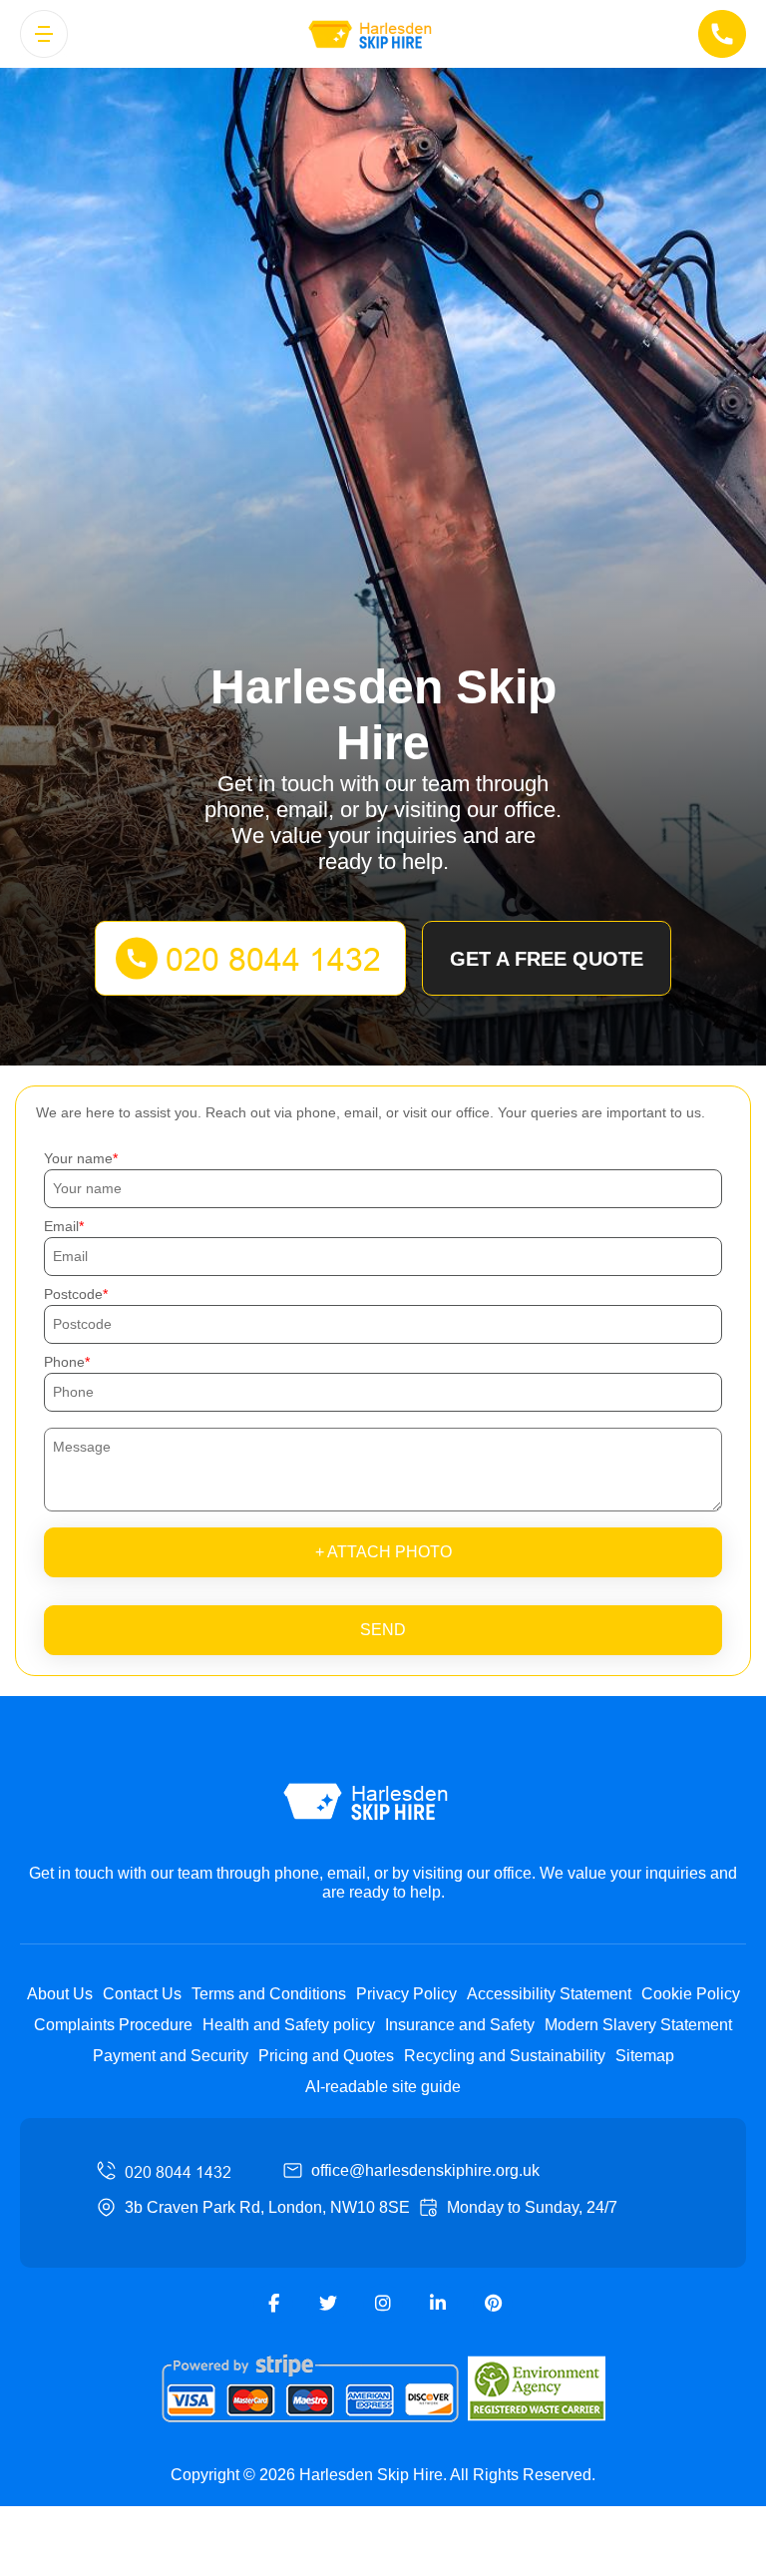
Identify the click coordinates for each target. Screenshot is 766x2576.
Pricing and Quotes (326, 2056)
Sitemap (645, 2056)
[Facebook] (273, 2304)
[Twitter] (328, 2304)
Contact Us (142, 1994)
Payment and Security (171, 2056)
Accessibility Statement (549, 1994)
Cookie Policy (691, 1994)
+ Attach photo (383, 1552)
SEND (383, 1630)
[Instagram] (383, 2304)
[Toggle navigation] (44, 34)
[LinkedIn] (438, 2304)
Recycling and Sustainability (505, 2056)
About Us (60, 1994)
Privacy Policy (406, 1994)
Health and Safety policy (289, 2025)
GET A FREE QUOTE (547, 959)
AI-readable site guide (383, 2087)
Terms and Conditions (269, 1994)
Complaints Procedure (113, 2025)
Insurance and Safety (460, 2025)
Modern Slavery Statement (638, 2025)
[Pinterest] (493, 2304)
